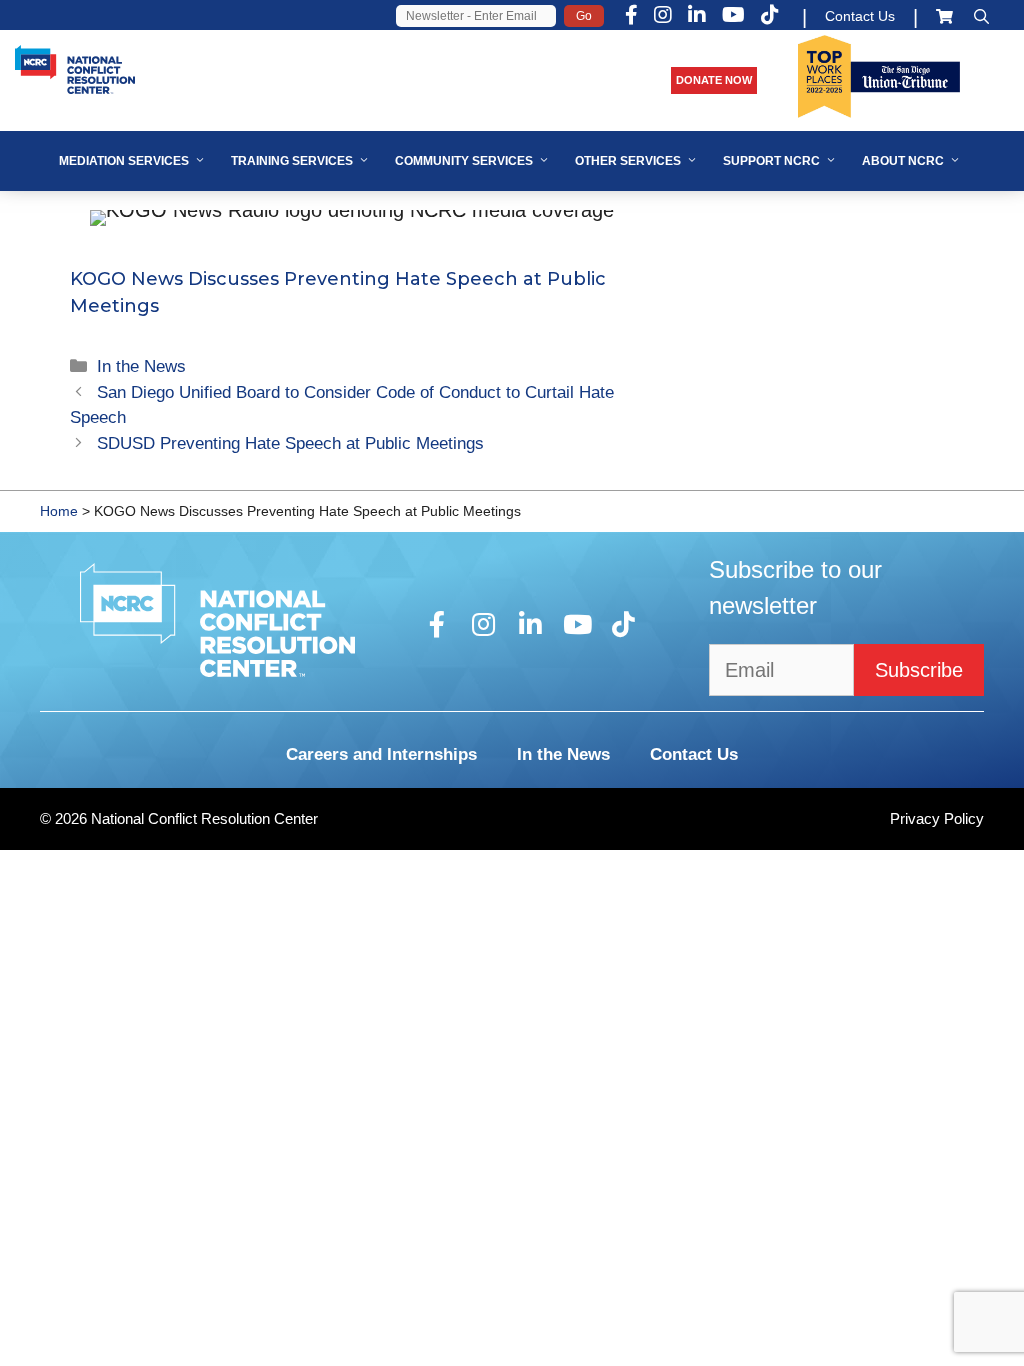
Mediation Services (124, 161)
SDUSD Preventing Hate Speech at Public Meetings (290, 443)
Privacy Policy (937, 818)
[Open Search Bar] (981, 16)
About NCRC (903, 161)
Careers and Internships (381, 754)
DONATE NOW (714, 80)
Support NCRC (771, 161)
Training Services (292, 161)
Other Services (628, 161)
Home (59, 511)
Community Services (464, 161)
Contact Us (860, 16)
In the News (141, 366)
